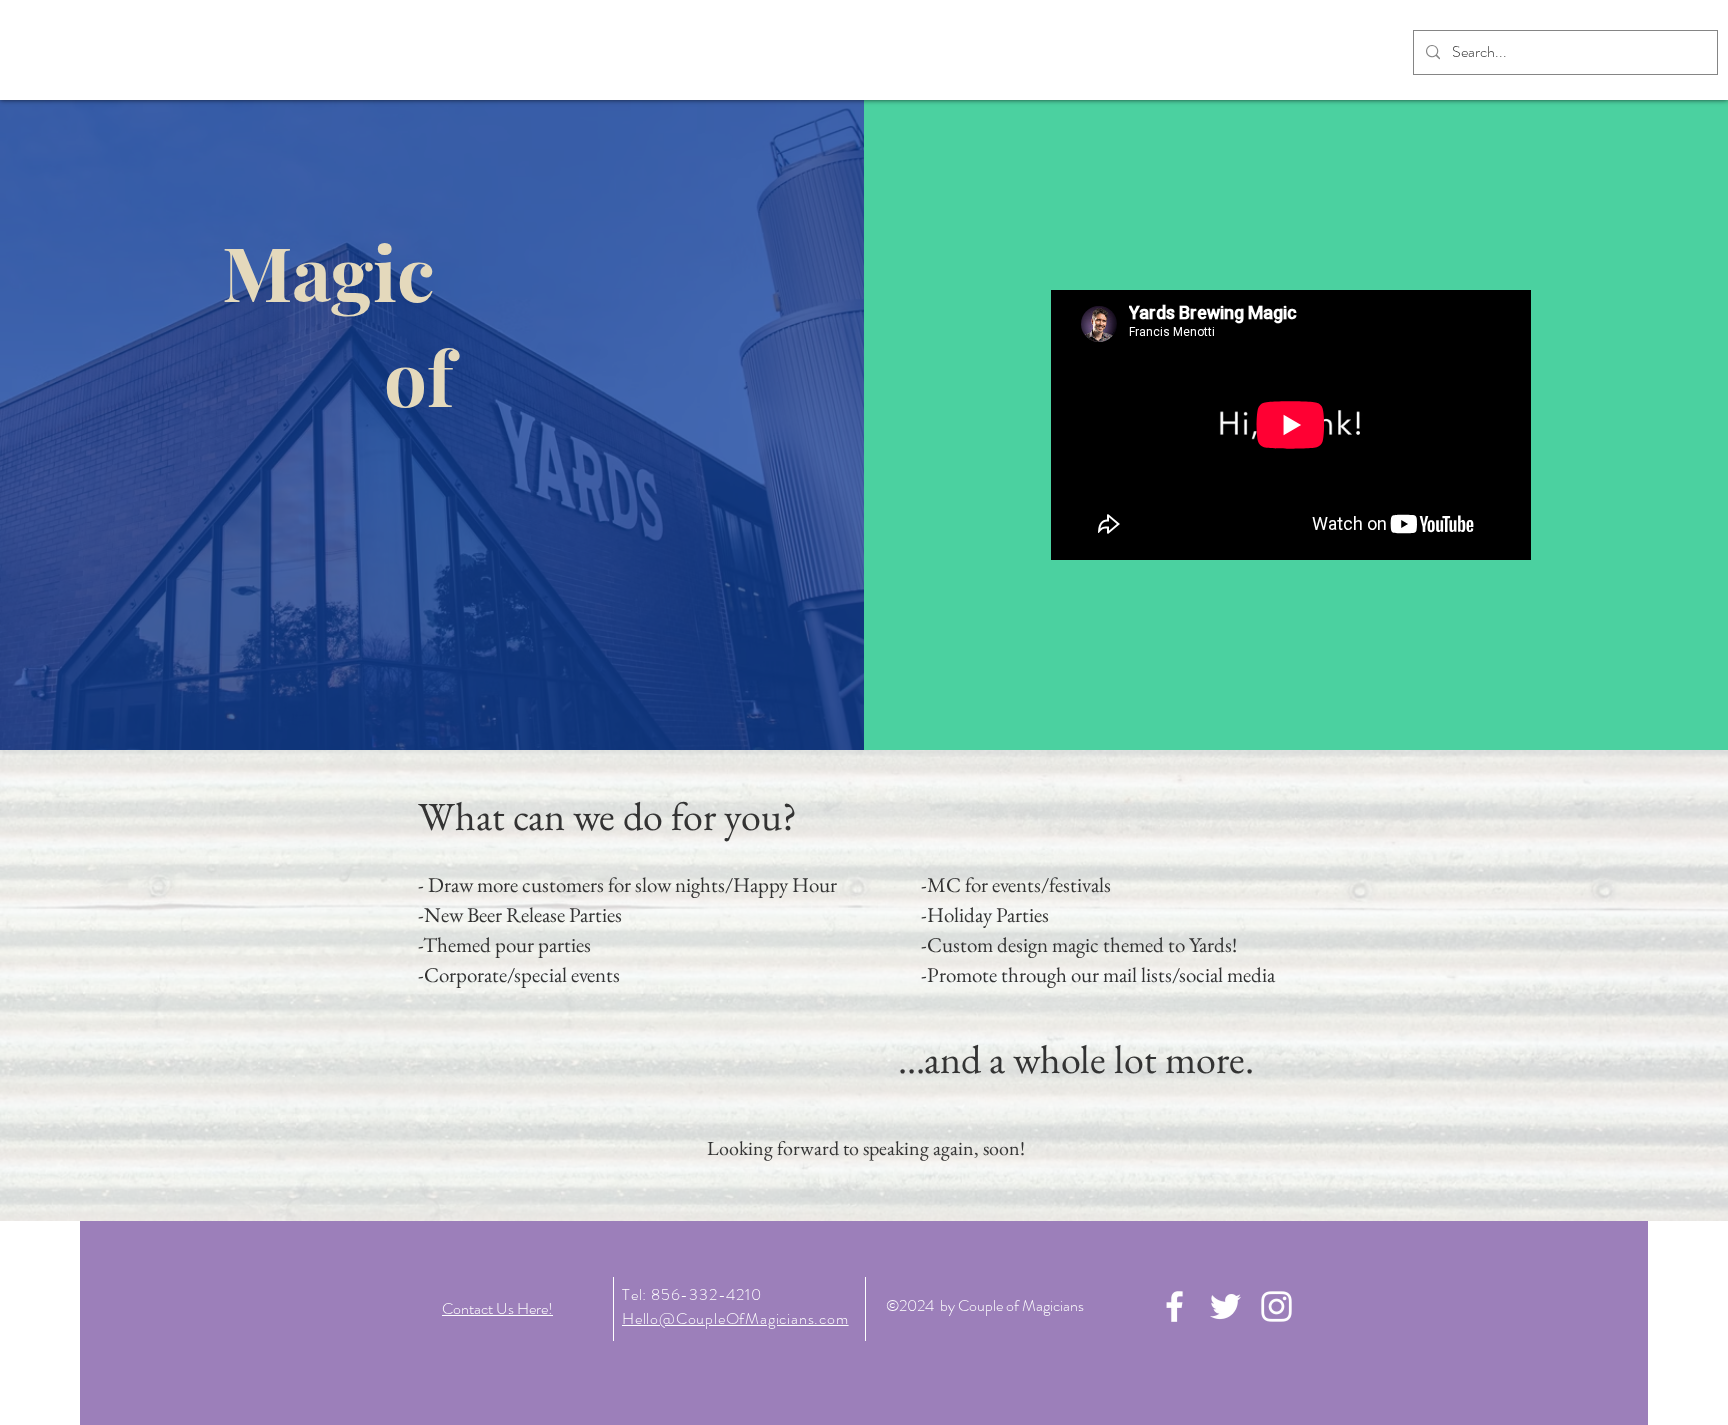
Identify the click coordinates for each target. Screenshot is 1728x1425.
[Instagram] (1276, 1306)
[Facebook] (1174, 1306)
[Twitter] (1225, 1306)
